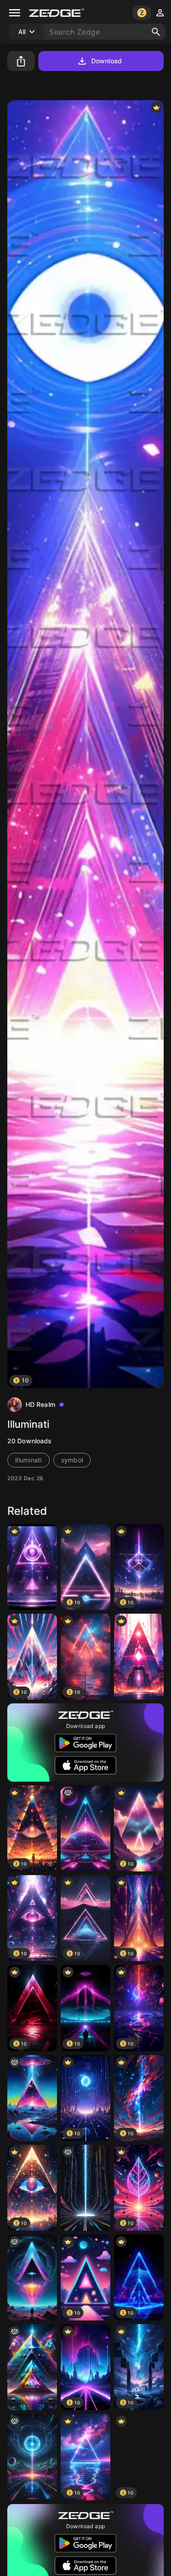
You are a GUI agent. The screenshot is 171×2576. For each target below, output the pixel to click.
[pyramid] (139, 1657)
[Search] (156, 32)
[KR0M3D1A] (32, 2457)
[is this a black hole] (85, 2188)
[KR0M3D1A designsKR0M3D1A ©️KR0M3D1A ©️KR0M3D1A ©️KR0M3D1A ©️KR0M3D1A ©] (32, 2098)
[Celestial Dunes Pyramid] (32, 2367)
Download (106, 61)
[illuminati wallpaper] (32, 1567)
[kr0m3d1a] (85, 1828)
